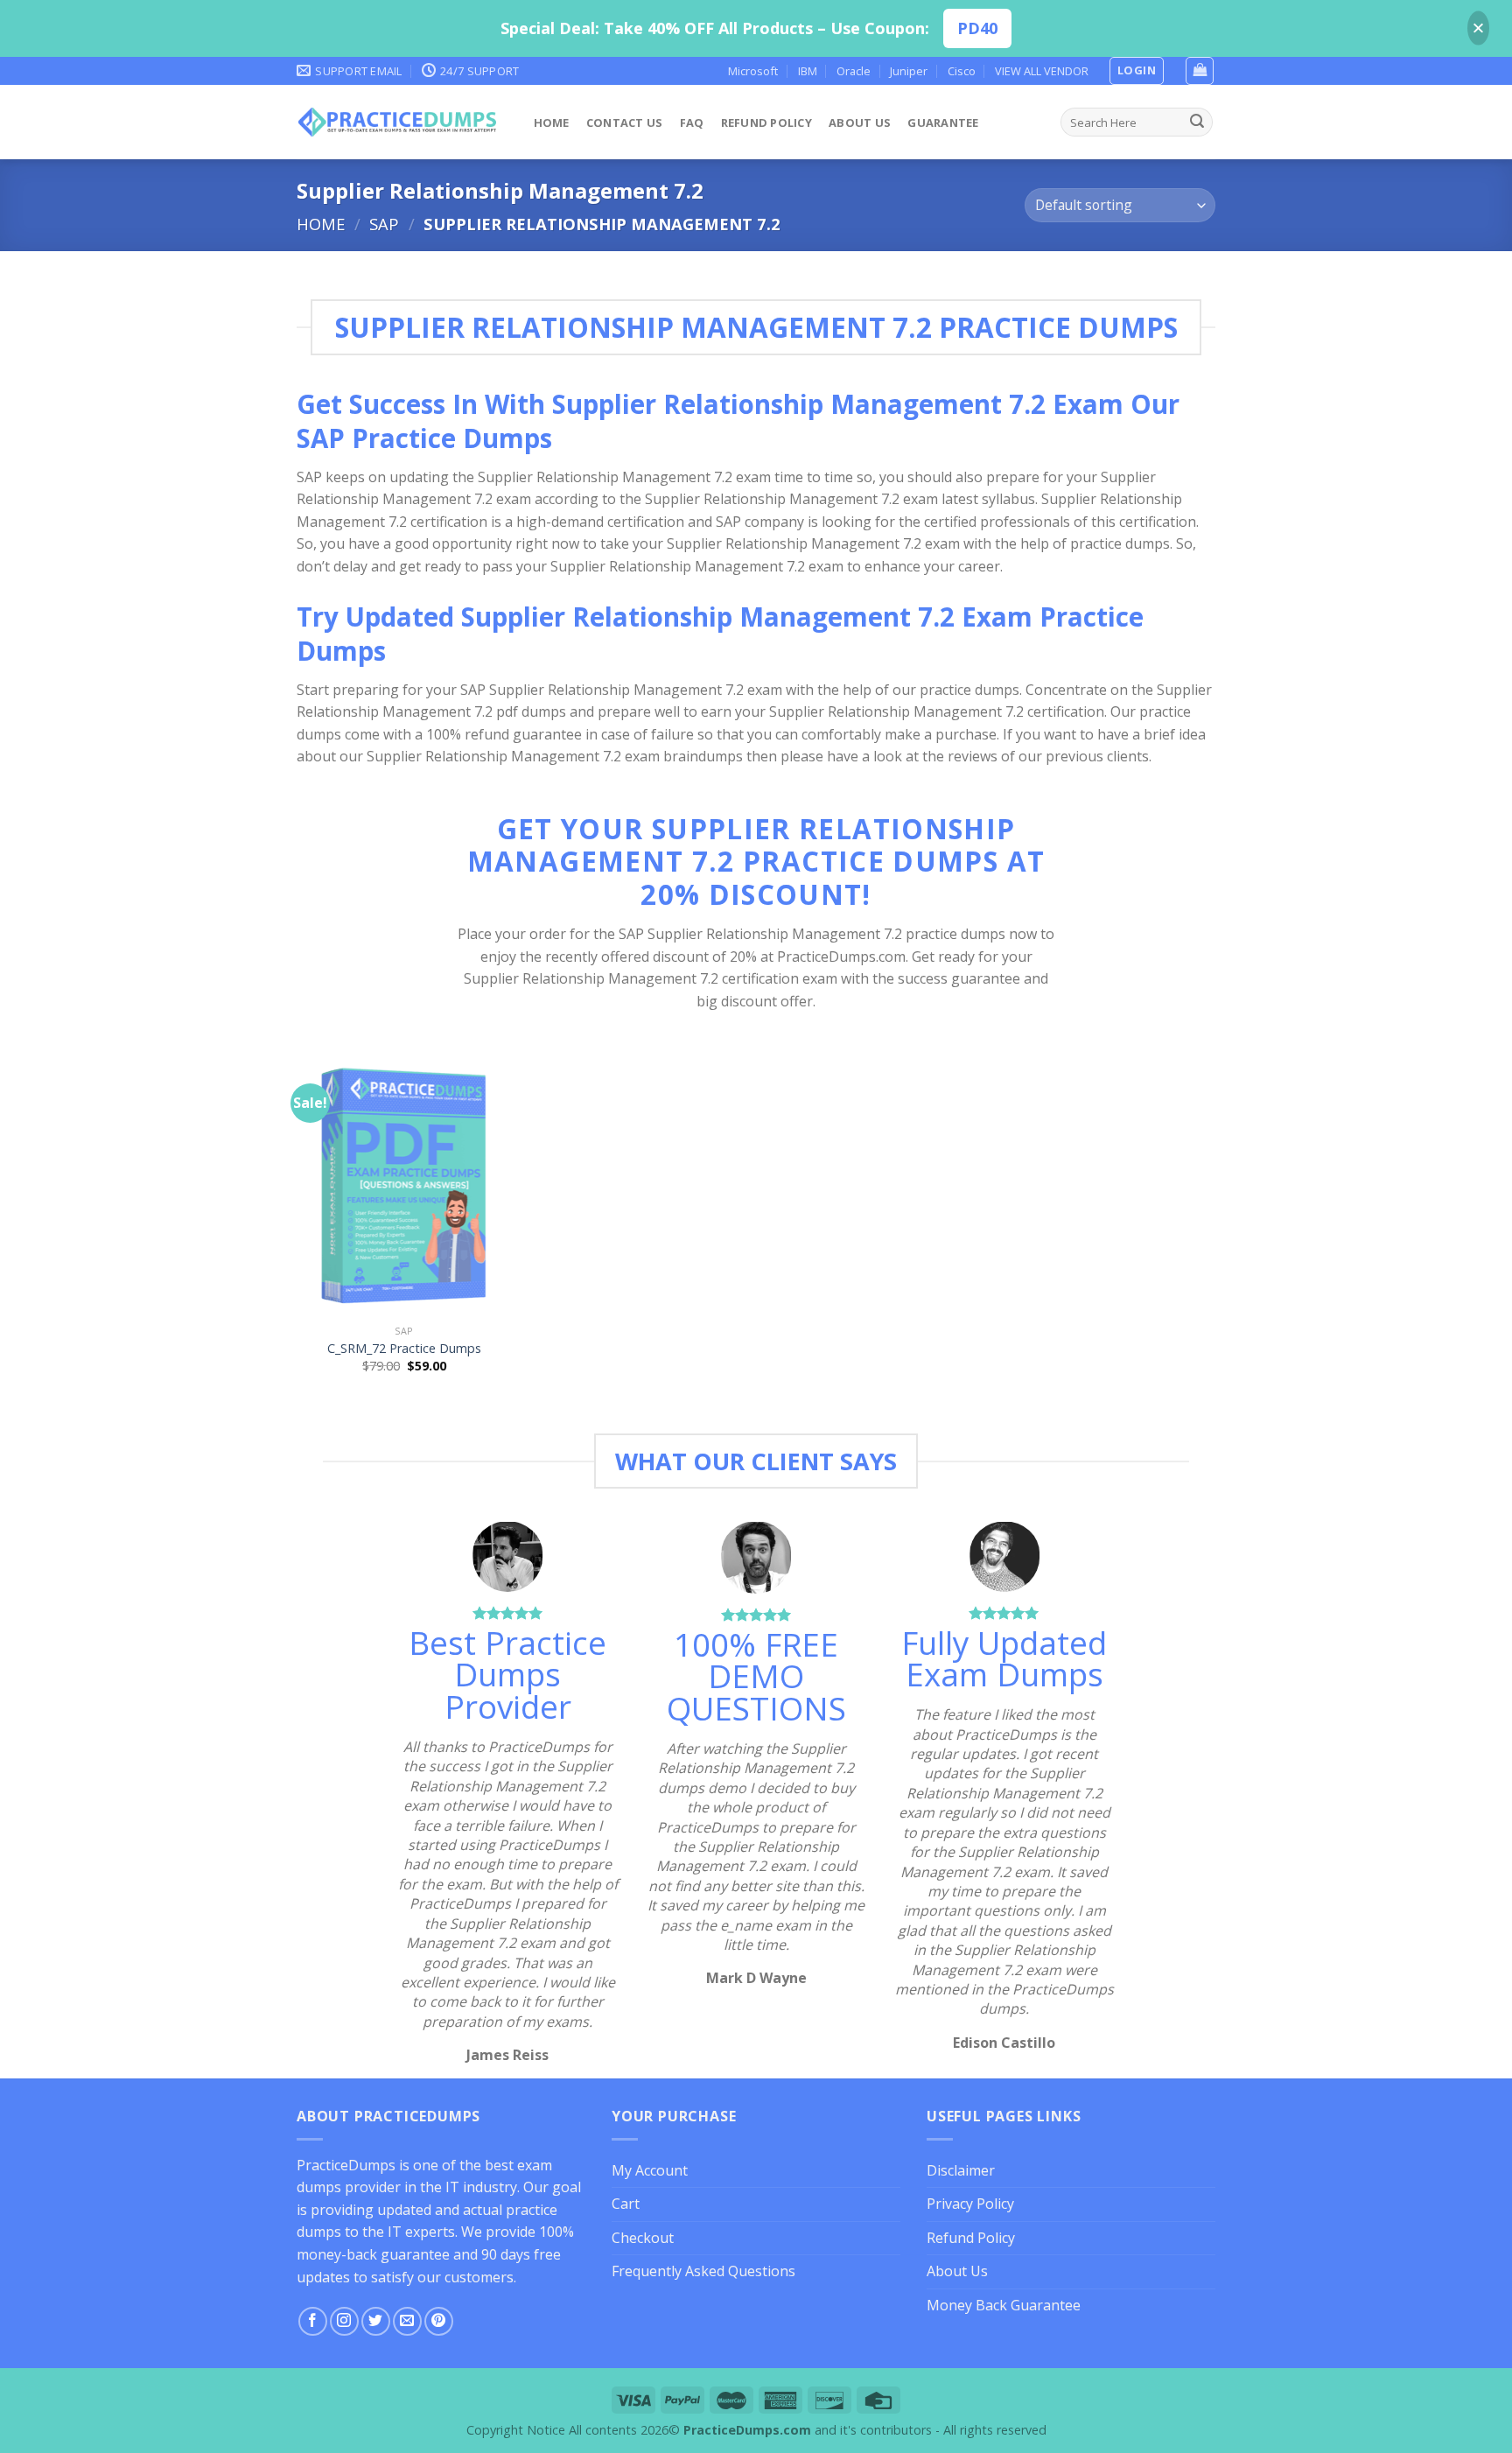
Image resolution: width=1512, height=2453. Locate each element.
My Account (650, 2170)
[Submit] (1197, 123)
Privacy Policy (970, 2204)
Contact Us (625, 123)
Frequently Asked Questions (703, 2271)
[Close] (1478, 28)
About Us (860, 123)
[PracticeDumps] (398, 122)
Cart (626, 2204)
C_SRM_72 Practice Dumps (404, 1349)
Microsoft (753, 71)
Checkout (643, 2238)
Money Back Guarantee (1004, 2305)
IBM (808, 71)
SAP (384, 224)
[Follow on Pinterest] (439, 2321)
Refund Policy (766, 123)
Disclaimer (961, 2170)
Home (552, 123)
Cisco (962, 71)
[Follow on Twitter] (376, 2321)
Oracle (854, 71)
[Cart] (1200, 71)
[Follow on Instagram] (344, 2321)
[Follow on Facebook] (313, 2321)
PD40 (977, 28)
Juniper (909, 71)
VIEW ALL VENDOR (1042, 71)
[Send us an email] (407, 2321)
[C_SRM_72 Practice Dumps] (405, 1187)
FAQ (692, 123)
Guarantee (943, 123)
